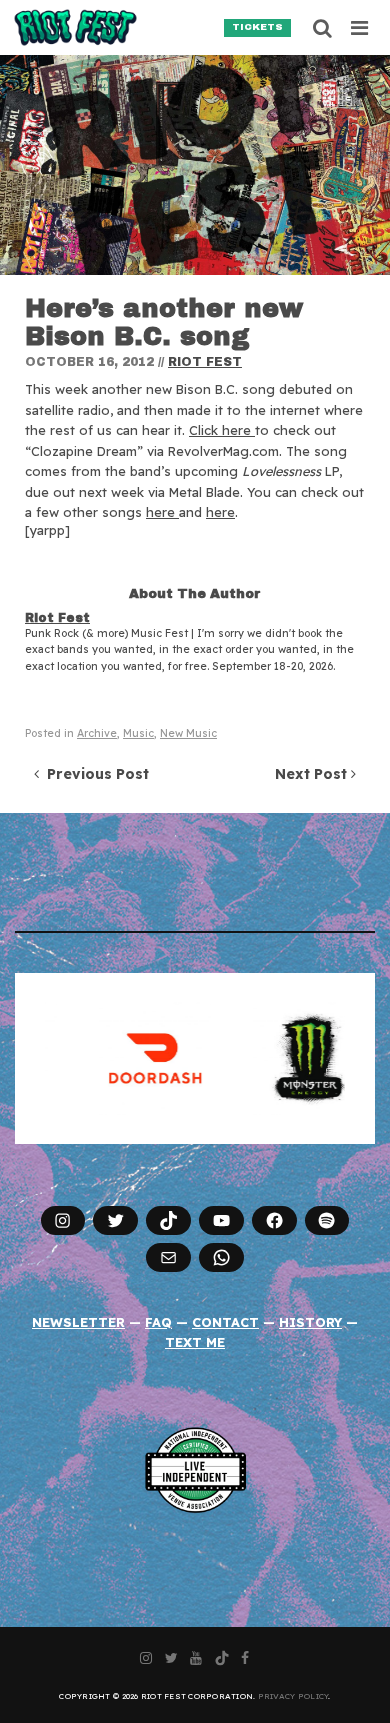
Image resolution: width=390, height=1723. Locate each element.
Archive (97, 733)
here (162, 512)
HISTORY (310, 1322)
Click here (222, 430)
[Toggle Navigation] (360, 28)
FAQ (158, 1322)
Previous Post (94, 774)
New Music (188, 733)
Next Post (313, 774)
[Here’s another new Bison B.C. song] (195, 165)
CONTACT (225, 1322)
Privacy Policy (293, 1696)
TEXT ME (195, 1342)
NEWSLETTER (78, 1322)
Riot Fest (205, 362)
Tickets (257, 27)
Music (138, 733)
